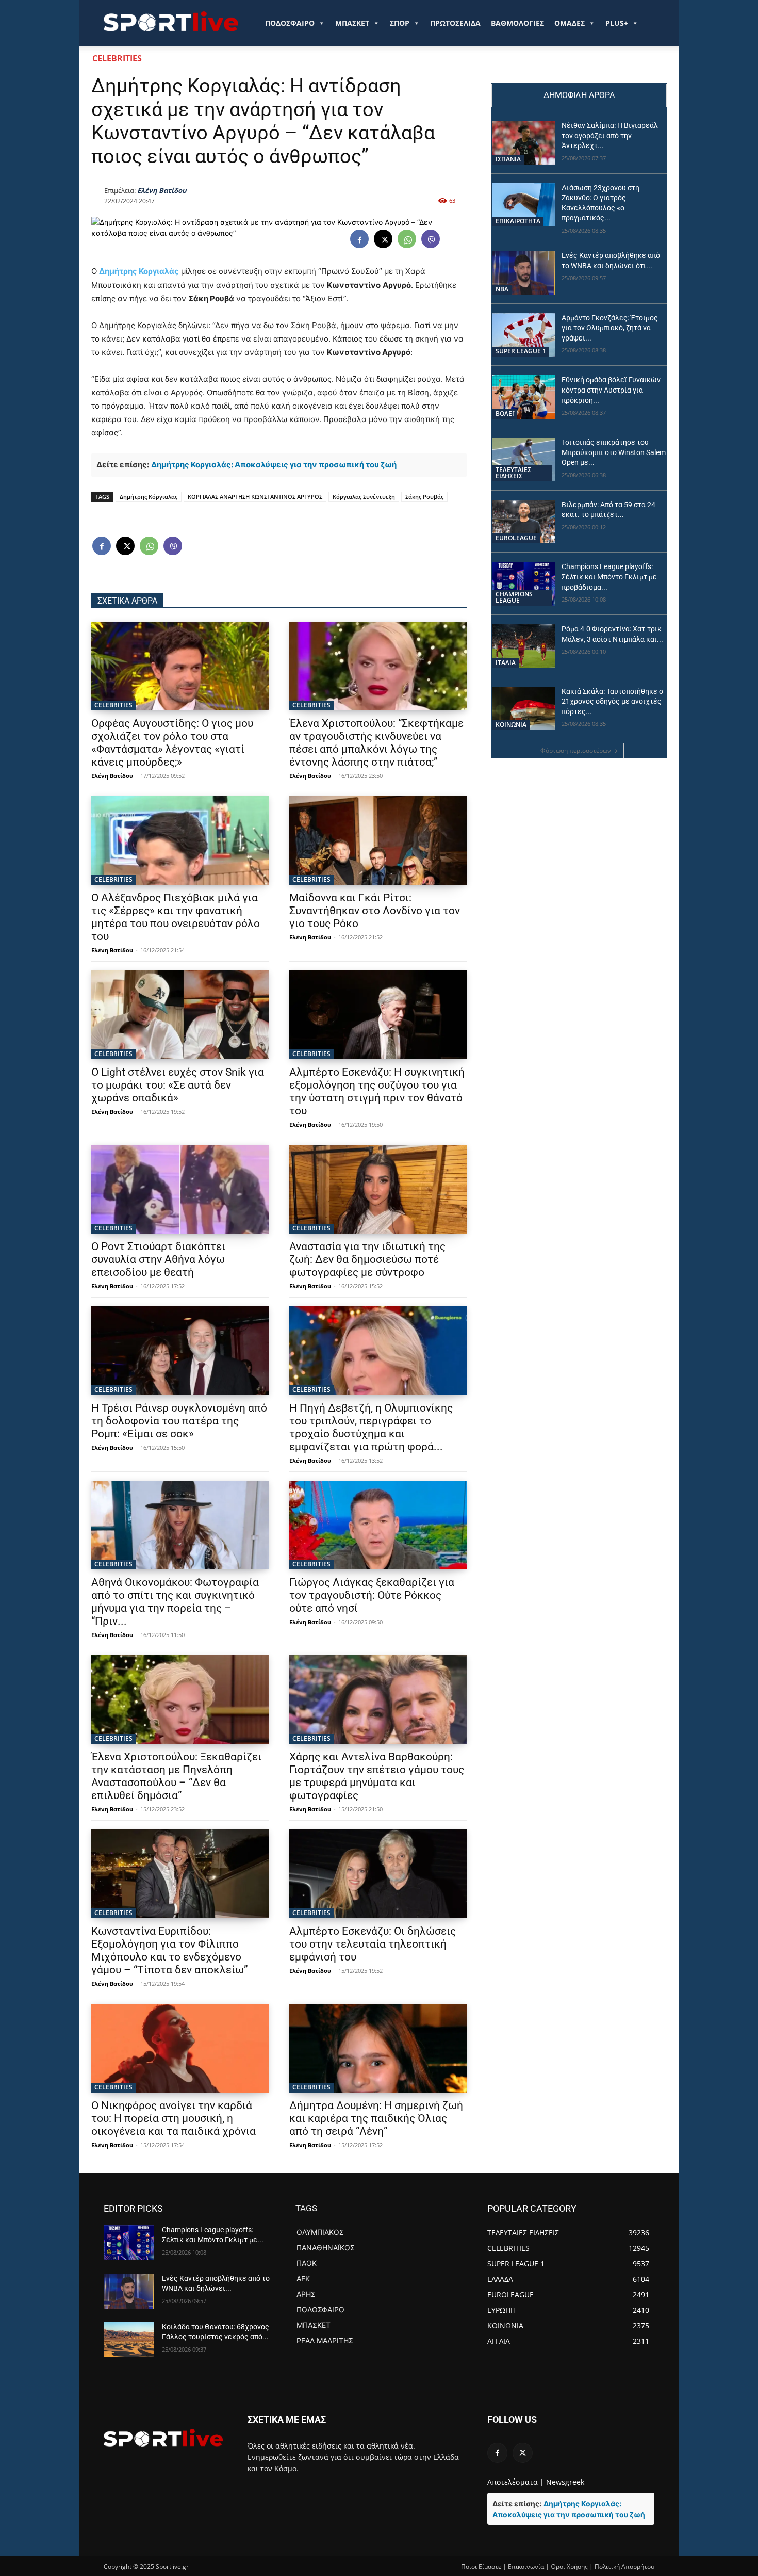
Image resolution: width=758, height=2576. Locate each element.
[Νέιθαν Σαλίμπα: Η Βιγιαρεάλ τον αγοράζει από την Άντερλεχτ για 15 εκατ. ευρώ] (524, 143)
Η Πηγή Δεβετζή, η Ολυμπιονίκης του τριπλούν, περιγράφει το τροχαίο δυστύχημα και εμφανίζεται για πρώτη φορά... (371, 1427)
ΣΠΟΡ (400, 23)
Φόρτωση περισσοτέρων (576, 750)
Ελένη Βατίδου (162, 190)
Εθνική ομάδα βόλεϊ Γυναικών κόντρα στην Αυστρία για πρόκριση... (611, 390)
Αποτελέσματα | (516, 2482)
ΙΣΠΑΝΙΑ (508, 159)
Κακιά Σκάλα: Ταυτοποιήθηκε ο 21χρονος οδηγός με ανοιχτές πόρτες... (612, 701)
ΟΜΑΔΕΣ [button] (570, 23)
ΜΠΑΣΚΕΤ (352, 23)
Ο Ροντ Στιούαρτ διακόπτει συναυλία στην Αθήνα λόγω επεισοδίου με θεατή (158, 1259)
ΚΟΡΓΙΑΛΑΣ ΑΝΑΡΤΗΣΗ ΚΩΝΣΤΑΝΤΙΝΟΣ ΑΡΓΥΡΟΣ (255, 497)
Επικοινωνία (526, 2566)
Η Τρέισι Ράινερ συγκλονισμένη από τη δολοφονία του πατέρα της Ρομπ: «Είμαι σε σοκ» (179, 1421)
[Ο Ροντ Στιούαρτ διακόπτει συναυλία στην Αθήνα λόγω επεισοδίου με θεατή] (180, 1189)
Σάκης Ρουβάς (424, 497)
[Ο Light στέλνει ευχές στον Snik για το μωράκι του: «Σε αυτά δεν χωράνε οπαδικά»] (180, 1015)
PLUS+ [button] (617, 23)
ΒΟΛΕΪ (505, 414)
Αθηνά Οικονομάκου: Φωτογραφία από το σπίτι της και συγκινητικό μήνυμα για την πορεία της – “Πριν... (175, 1602)
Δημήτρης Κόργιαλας (149, 497)
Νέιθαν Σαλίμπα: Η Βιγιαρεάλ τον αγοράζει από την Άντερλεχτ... (610, 135)
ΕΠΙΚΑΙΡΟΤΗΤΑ (518, 221)
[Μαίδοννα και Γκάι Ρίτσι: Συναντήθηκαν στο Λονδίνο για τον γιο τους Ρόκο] (378, 840)
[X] (383, 239)
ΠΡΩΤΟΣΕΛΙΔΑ (455, 23)
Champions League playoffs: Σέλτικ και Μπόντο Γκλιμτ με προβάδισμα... (609, 577)
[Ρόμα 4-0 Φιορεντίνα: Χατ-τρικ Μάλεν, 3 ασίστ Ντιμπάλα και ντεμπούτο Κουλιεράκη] (524, 646)
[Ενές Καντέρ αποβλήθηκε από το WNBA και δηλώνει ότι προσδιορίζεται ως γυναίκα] (524, 273)
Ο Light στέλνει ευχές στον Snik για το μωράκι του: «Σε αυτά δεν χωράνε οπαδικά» (178, 1085)
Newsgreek (565, 2482)
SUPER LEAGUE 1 (521, 351)
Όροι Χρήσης (569, 2566)
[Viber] (431, 239)
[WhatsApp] (407, 239)
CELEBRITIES (117, 58)
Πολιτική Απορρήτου (624, 2566)
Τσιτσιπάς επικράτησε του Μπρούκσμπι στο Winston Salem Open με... (614, 452)
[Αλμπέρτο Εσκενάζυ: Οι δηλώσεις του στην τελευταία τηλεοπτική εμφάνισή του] (378, 1874)
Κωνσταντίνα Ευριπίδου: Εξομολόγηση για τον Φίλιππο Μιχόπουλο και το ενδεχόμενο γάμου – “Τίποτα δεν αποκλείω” (170, 1950)
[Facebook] (359, 239)
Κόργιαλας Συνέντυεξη (364, 497)
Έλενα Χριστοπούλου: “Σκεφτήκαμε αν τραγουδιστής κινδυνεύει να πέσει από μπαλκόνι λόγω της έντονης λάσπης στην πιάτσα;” (376, 743)
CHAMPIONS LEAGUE (514, 597)
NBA (502, 289)
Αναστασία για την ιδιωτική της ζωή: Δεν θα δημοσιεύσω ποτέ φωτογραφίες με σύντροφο (367, 1259)
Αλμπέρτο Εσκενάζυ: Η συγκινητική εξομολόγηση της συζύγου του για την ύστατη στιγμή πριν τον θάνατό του (377, 1091)
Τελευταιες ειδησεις (513, 473)
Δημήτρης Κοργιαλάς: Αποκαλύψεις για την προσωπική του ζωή (274, 465)
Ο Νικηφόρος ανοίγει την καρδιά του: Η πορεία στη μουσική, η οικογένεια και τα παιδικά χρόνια (174, 2118)
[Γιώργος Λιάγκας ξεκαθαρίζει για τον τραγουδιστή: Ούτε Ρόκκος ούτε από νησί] (378, 1525)
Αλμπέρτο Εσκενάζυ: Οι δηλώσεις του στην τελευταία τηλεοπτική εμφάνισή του (373, 1944)
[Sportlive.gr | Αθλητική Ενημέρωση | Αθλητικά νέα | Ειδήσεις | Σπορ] (163, 2438)
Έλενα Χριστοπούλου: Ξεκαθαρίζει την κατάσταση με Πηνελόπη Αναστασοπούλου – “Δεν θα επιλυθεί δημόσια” (176, 1776)
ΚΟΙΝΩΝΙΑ (511, 725)
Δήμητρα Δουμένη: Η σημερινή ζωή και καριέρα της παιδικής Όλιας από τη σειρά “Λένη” (376, 2118)
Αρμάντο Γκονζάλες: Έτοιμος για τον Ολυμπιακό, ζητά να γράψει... (610, 328)
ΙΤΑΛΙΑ (506, 663)
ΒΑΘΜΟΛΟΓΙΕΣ (517, 23)
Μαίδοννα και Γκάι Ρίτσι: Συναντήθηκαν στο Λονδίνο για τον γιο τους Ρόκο (375, 911)
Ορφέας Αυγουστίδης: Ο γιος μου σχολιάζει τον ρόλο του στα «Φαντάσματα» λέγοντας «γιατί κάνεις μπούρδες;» (172, 743)
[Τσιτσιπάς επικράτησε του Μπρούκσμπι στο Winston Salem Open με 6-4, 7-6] (524, 459)
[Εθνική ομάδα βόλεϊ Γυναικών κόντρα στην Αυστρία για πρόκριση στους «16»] (524, 397)
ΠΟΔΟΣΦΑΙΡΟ (290, 23)
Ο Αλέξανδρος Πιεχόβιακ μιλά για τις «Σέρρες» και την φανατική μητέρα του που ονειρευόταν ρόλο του (176, 917)
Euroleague (516, 538)
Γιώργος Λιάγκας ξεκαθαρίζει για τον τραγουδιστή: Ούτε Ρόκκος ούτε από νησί (372, 1595)
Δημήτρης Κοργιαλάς (139, 271)
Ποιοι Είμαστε (481, 2566)
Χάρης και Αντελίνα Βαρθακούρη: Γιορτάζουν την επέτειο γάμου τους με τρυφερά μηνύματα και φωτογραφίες (377, 1776)
